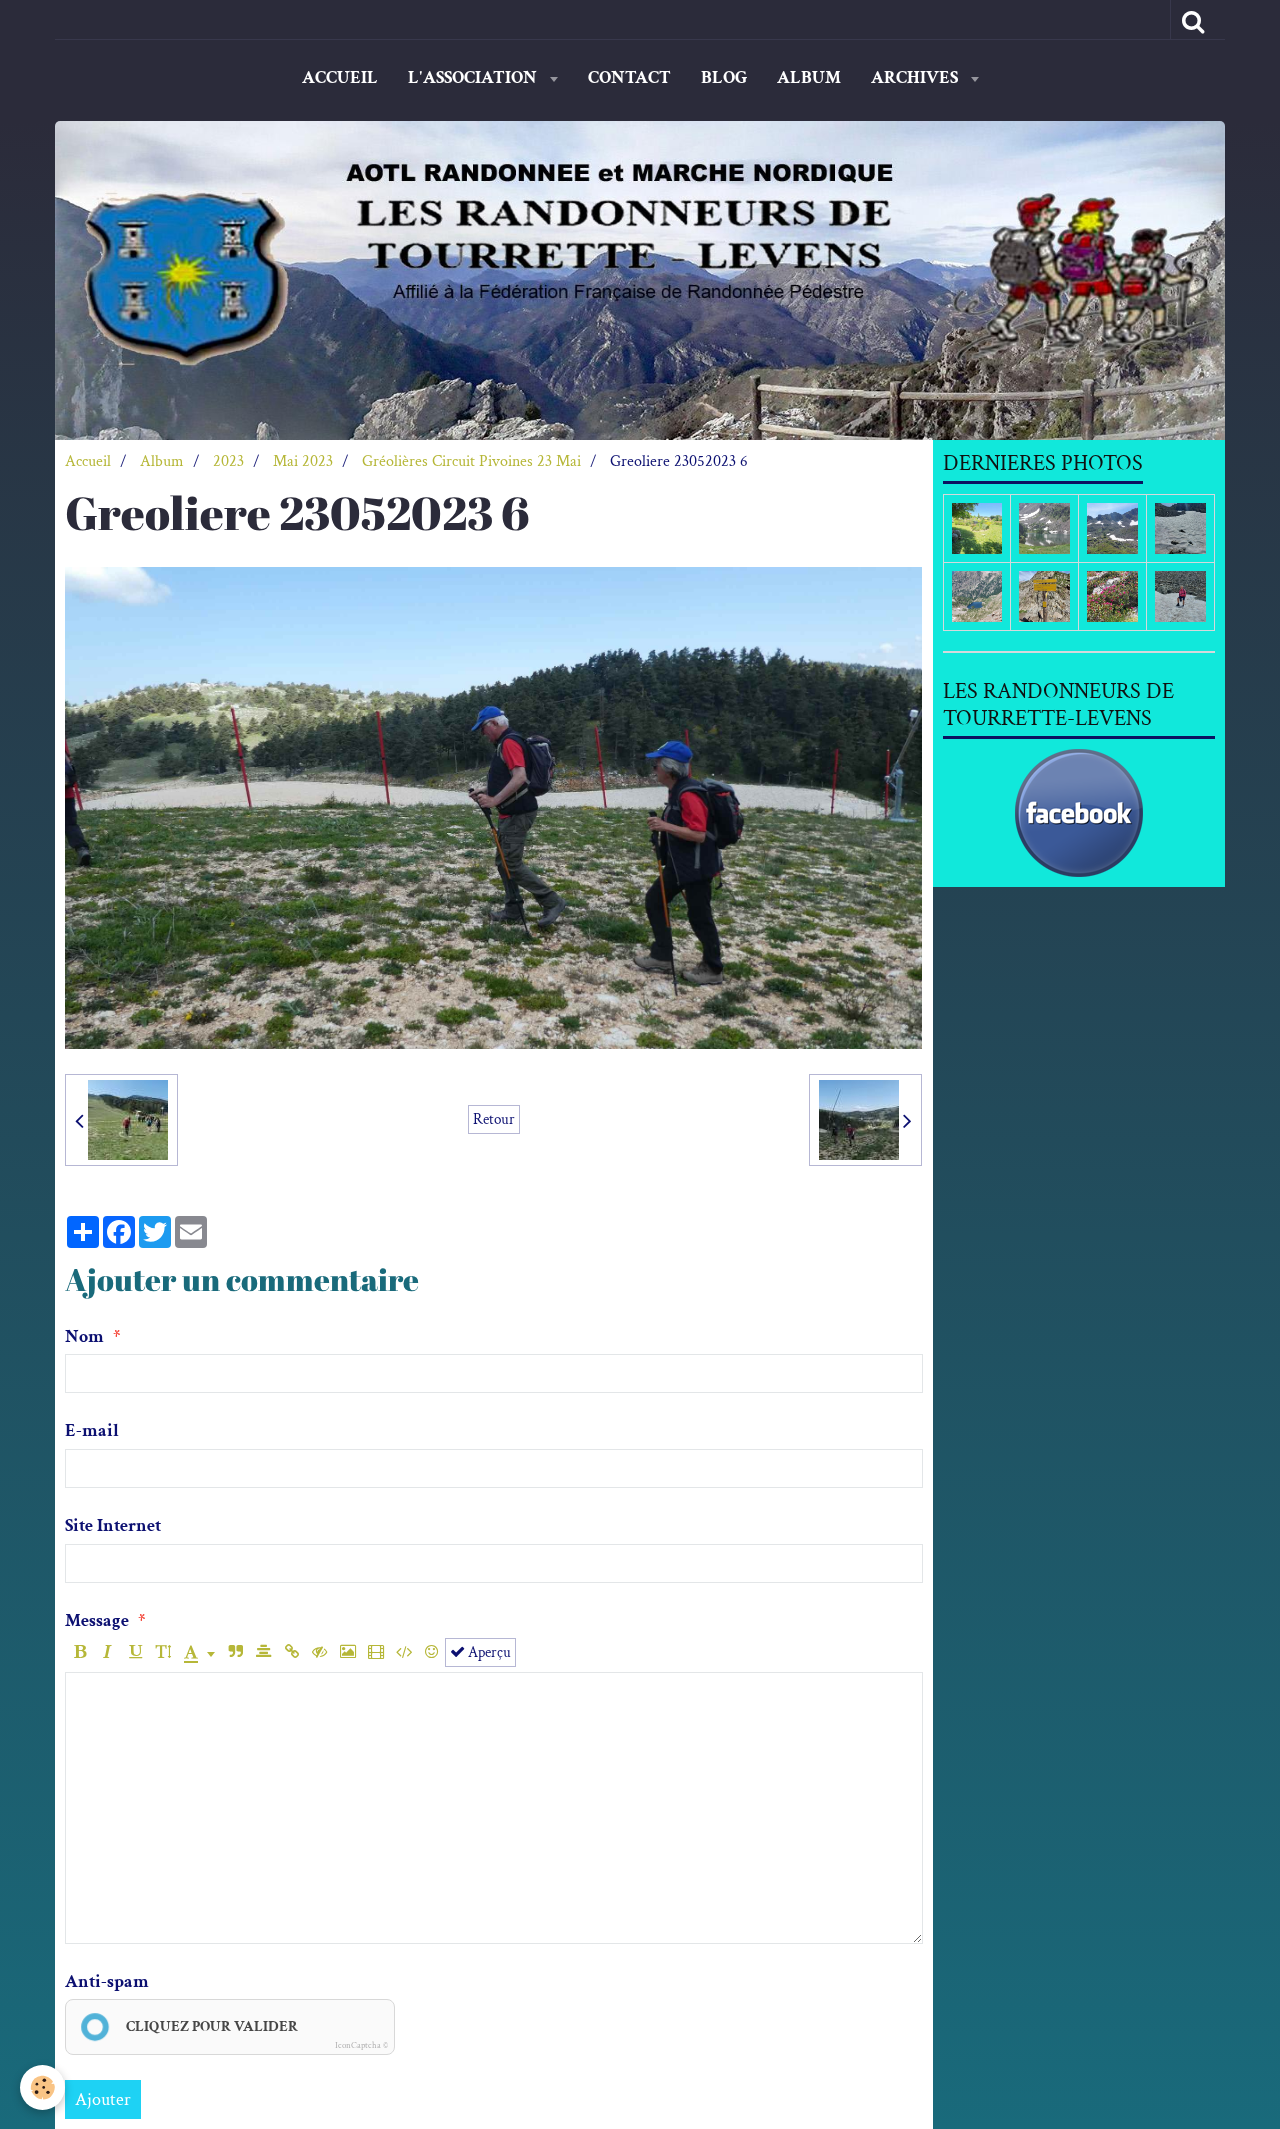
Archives (916, 77)
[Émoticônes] (431, 1652)
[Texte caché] (319, 1652)
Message (97, 1620)
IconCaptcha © (361, 2045)
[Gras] (79, 1652)
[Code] (403, 1652)
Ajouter (103, 2099)
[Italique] (107, 1652)
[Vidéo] (375, 1652)
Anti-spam (107, 1981)
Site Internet (113, 1525)
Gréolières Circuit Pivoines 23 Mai (471, 461)
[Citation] (235, 1652)
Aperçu (488, 1652)
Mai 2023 (303, 461)
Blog (724, 77)
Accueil (340, 77)
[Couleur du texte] (199, 1652)
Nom (84, 1336)
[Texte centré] (263, 1652)
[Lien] (291, 1652)
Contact (629, 77)
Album (809, 77)
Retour (494, 1119)
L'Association (474, 77)
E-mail (92, 1430)
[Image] (347, 1652)
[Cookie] (42, 2087)
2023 (228, 461)
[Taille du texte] (163, 1652)
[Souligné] (135, 1652)
